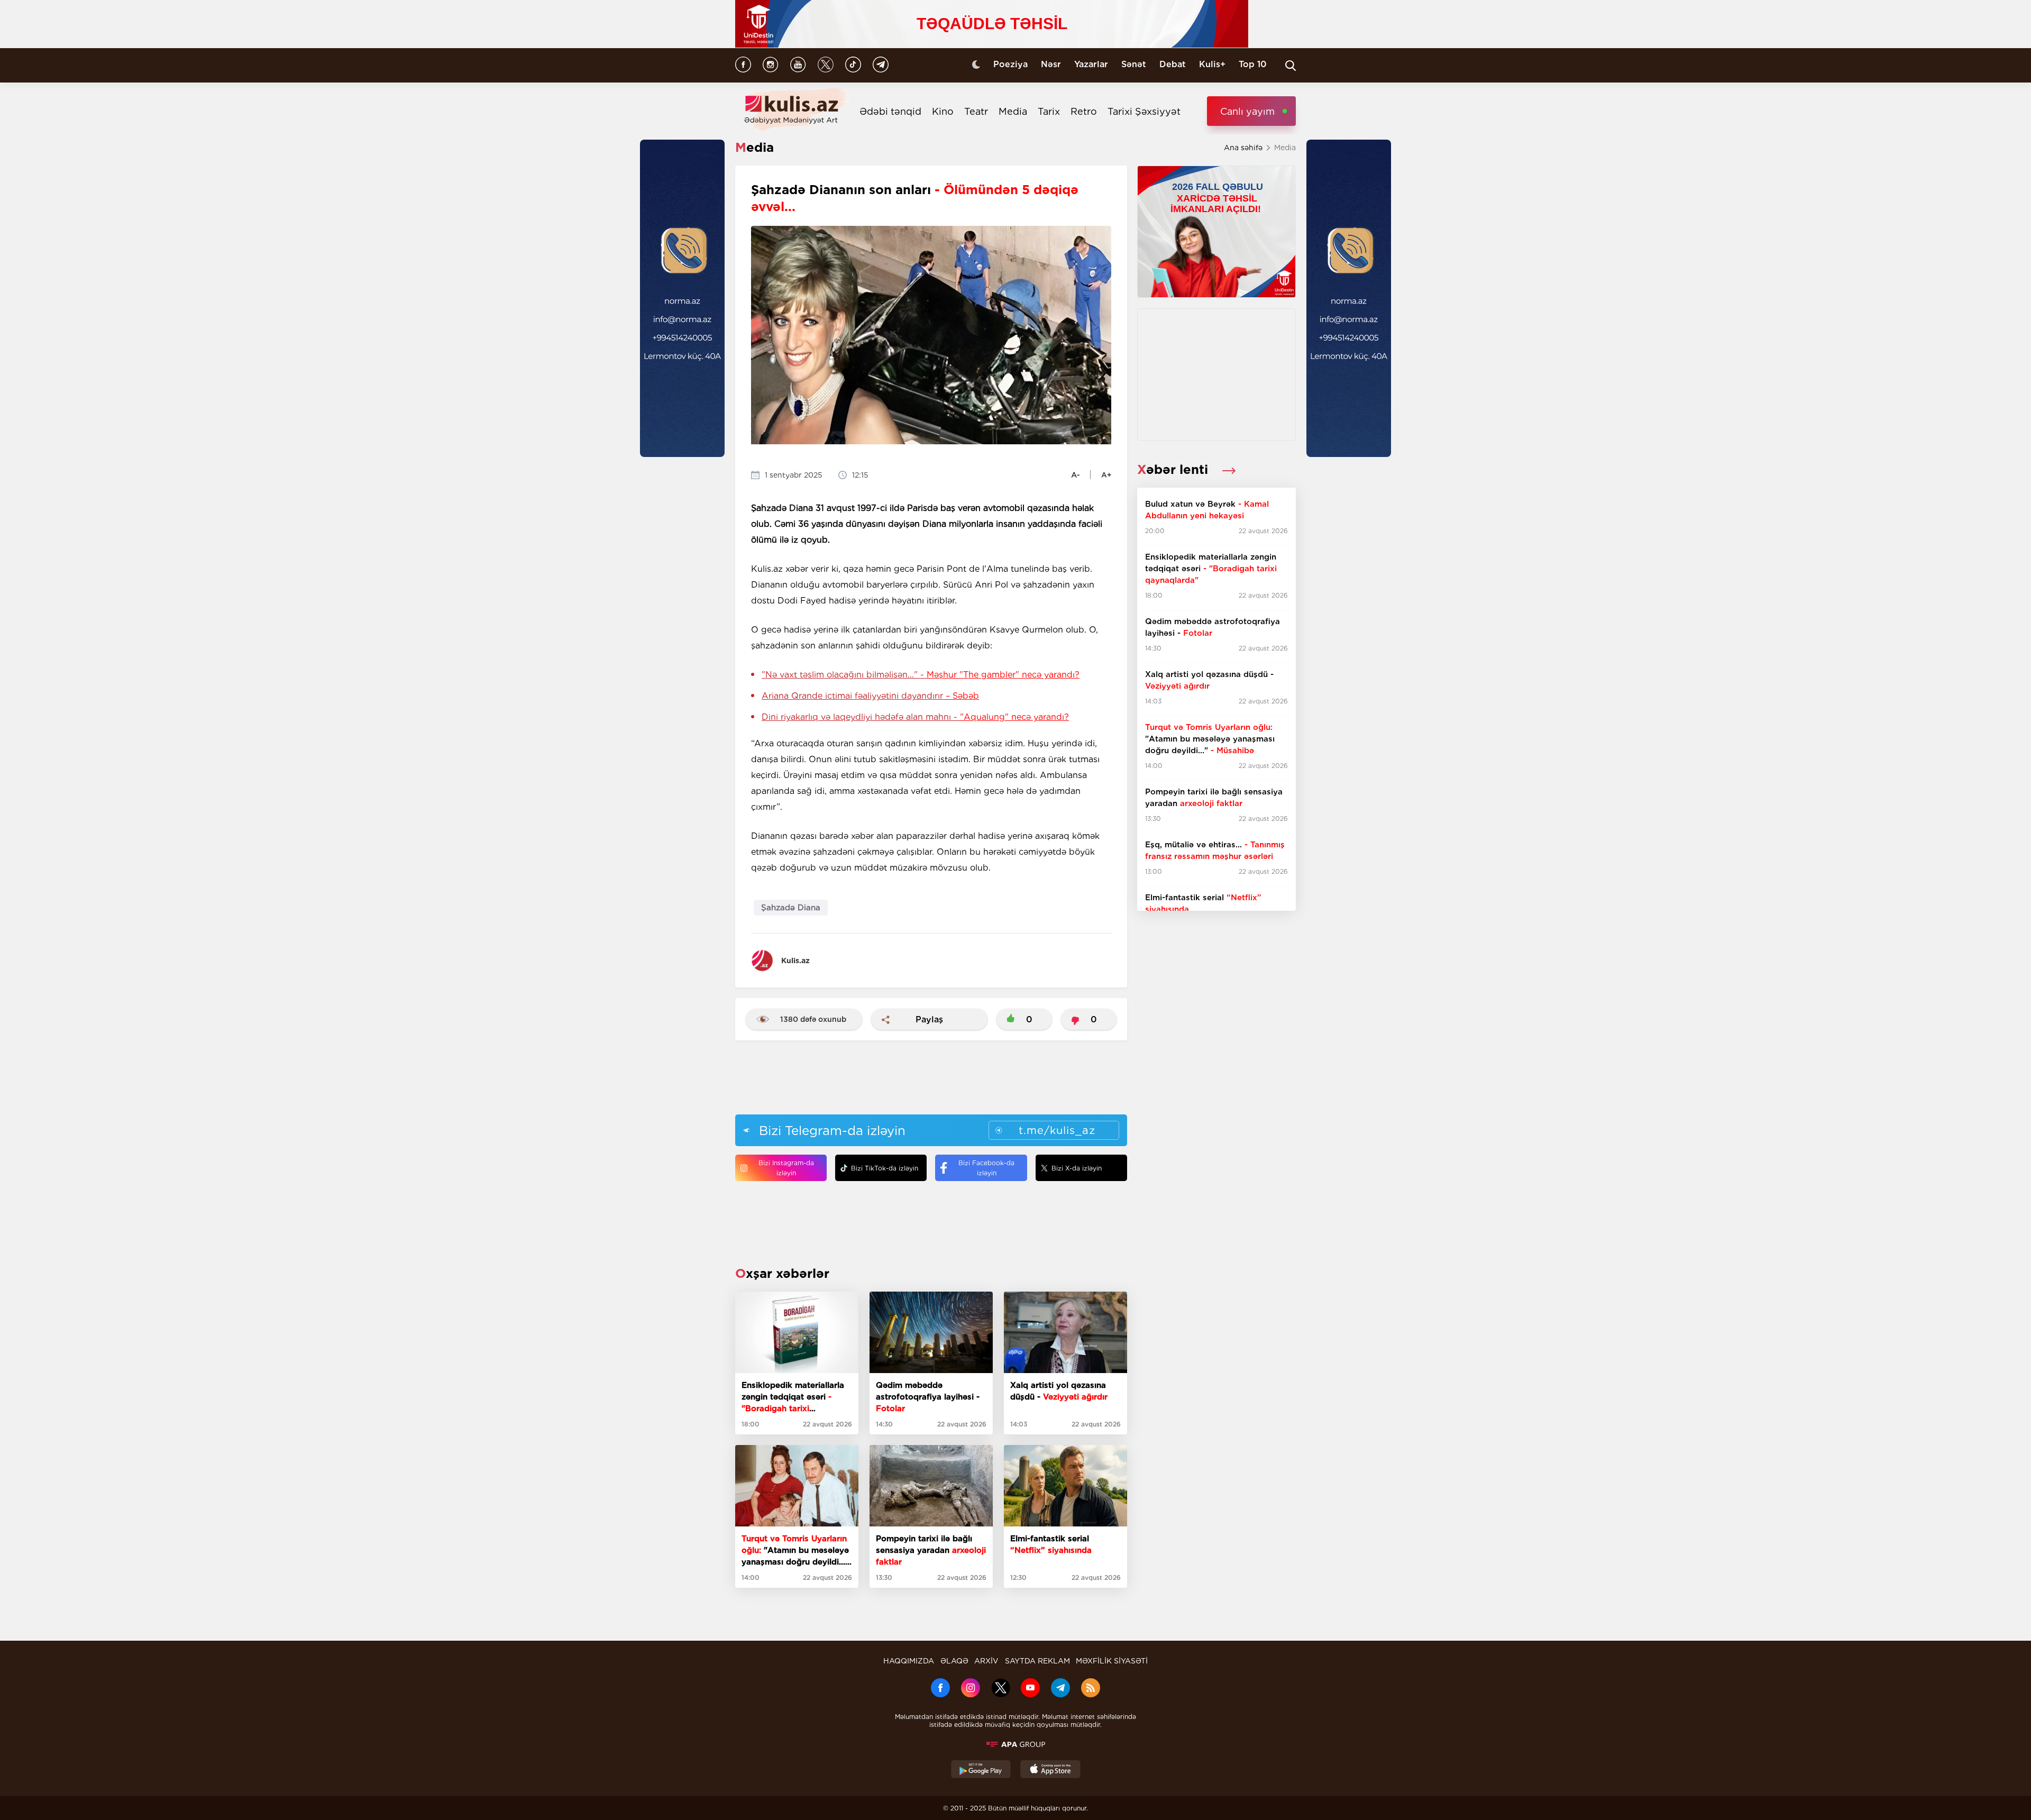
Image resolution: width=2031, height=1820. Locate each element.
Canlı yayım (1247, 111)
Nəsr (1051, 64)
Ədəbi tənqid (890, 111)
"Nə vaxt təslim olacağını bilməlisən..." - (921, 675)
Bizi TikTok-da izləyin (885, 1168)
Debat (1173, 64)
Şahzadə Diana (791, 908)
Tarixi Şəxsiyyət (1144, 111)
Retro (1084, 111)
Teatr (976, 111)
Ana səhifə (1243, 148)
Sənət (1134, 64)
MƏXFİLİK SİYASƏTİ (1112, 1661)
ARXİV (986, 1661)
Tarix (1049, 111)
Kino (943, 111)
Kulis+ (1212, 64)
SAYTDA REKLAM (1037, 1661)
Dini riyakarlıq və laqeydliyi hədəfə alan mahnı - (915, 717)
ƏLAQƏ (954, 1661)
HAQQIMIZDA (909, 1661)
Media (1013, 111)
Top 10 (1253, 64)
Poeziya (1010, 64)
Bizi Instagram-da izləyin (786, 1168)
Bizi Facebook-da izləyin (986, 1168)
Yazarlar (1091, 64)
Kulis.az (795, 961)
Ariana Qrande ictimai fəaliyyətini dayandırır (870, 696)
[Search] (1291, 66)
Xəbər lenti (1174, 469)
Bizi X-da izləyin (1077, 1168)
